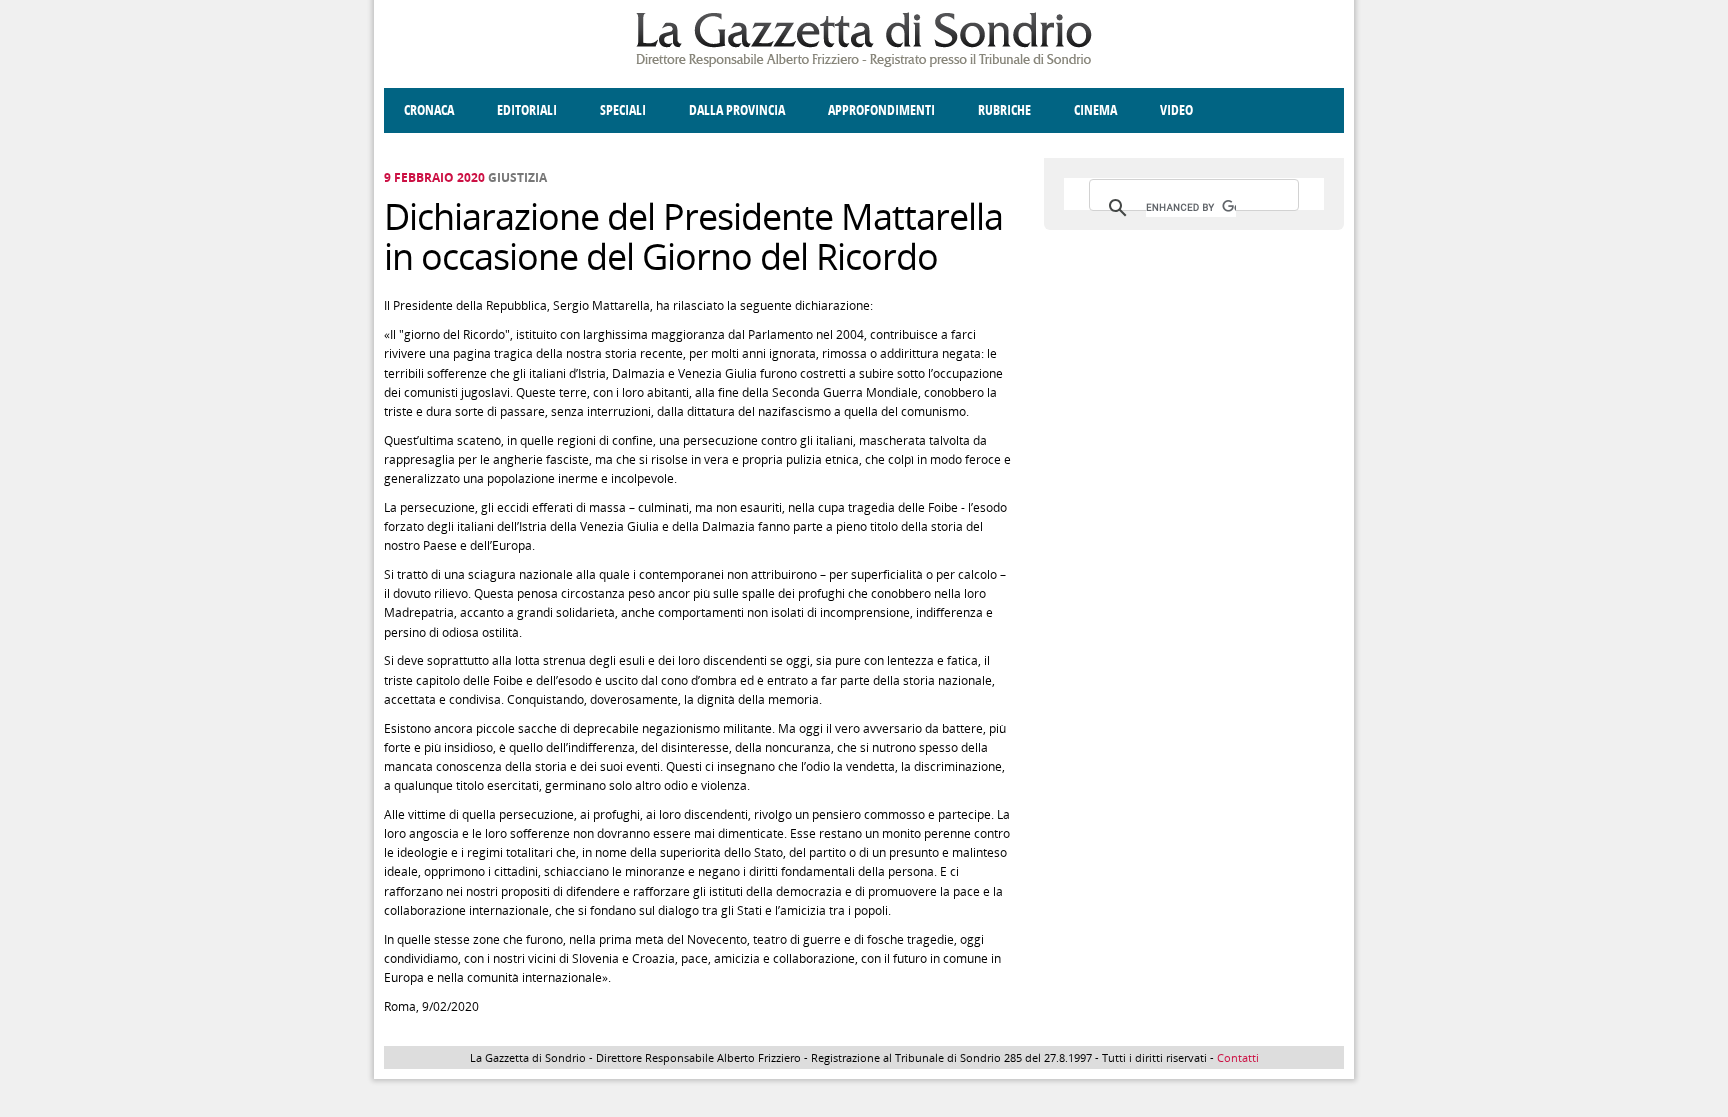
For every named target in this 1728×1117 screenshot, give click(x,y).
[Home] (864, 63)
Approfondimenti (881, 110)
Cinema (1095, 110)
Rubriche (1004, 110)
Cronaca (429, 110)
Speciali (623, 110)
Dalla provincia (737, 110)
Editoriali (527, 110)
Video (1176, 110)
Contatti (1238, 1057)
